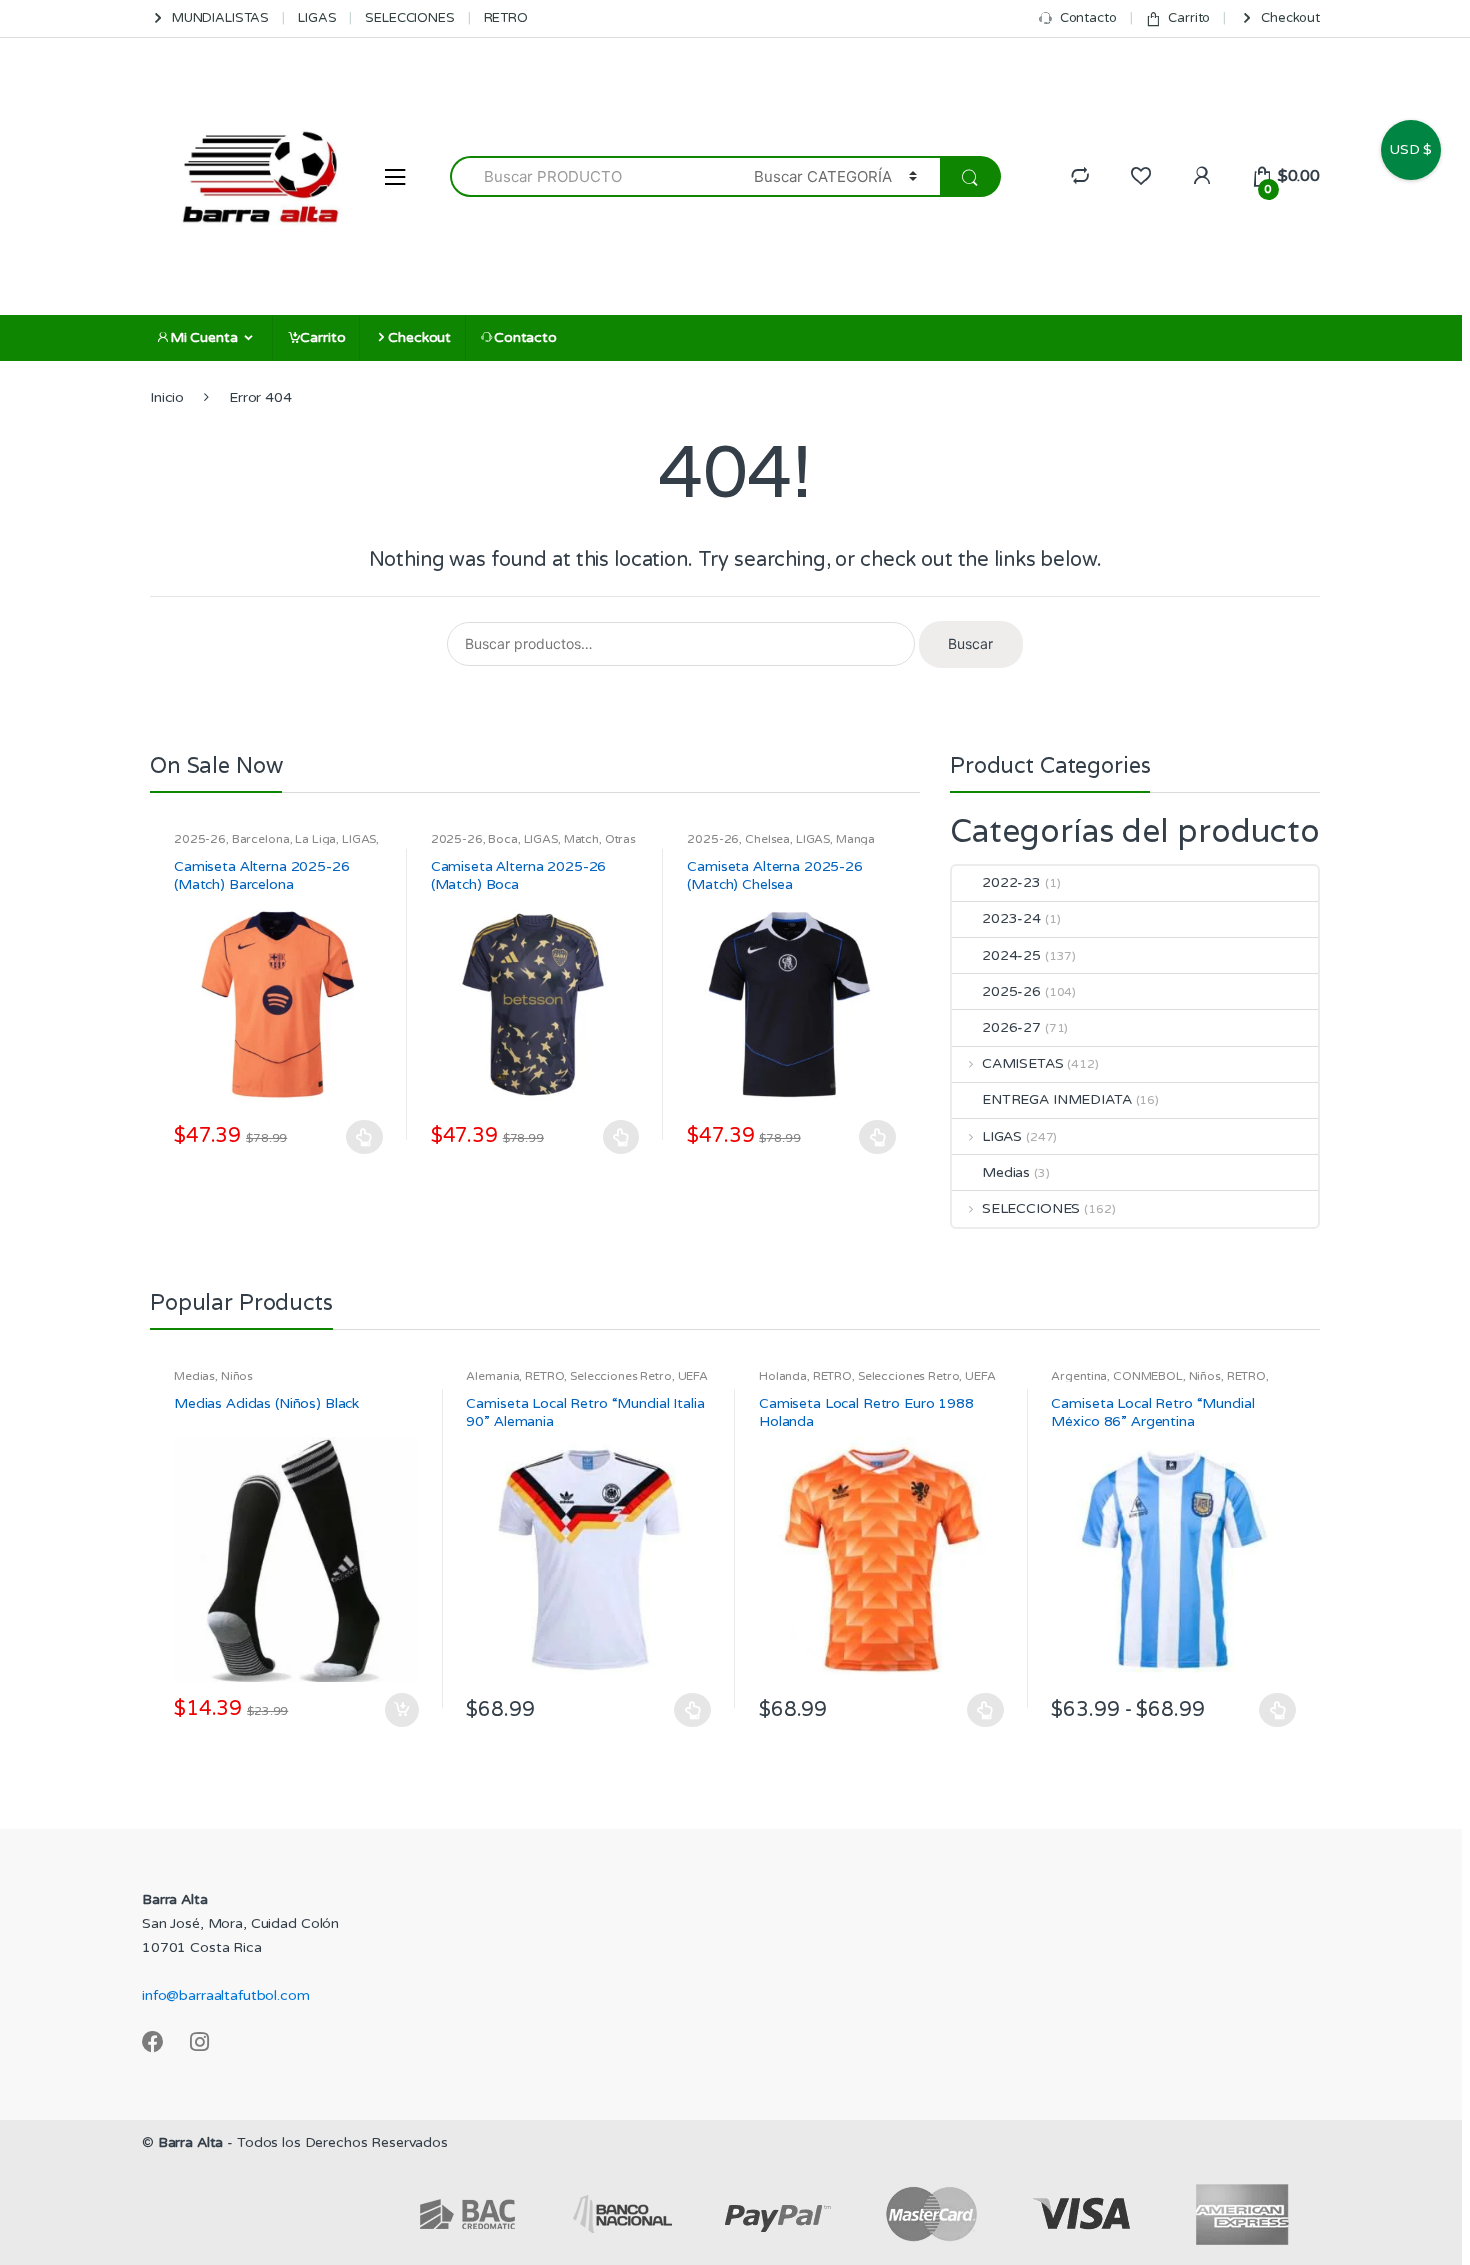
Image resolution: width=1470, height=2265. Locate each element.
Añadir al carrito (401, 1710)
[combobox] (590, 176)
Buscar (970, 643)
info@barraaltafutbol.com (226, 1995)
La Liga (315, 839)
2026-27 (1011, 1027)
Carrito (1189, 18)
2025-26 (200, 839)
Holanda (783, 1376)
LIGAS (317, 18)
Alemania (492, 1376)
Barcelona (261, 839)
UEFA (693, 1376)
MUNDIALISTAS (220, 18)
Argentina (1079, 1376)
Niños (237, 1376)
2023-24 (1011, 918)
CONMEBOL (1148, 1376)
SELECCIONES (409, 18)
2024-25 (1011, 955)
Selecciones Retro (621, 1376)
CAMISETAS (1023, 1063)
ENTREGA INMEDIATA (1057, 1099)
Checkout (1290, 18)
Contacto (1088, 18)
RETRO (506, 18)
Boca (502, 839)
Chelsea (767, 839)
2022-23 (1011, 882)
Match (581, 839)
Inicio (167, 397)
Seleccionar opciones (365, 1137)
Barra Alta (191, 2142)
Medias (1006, 1172)
